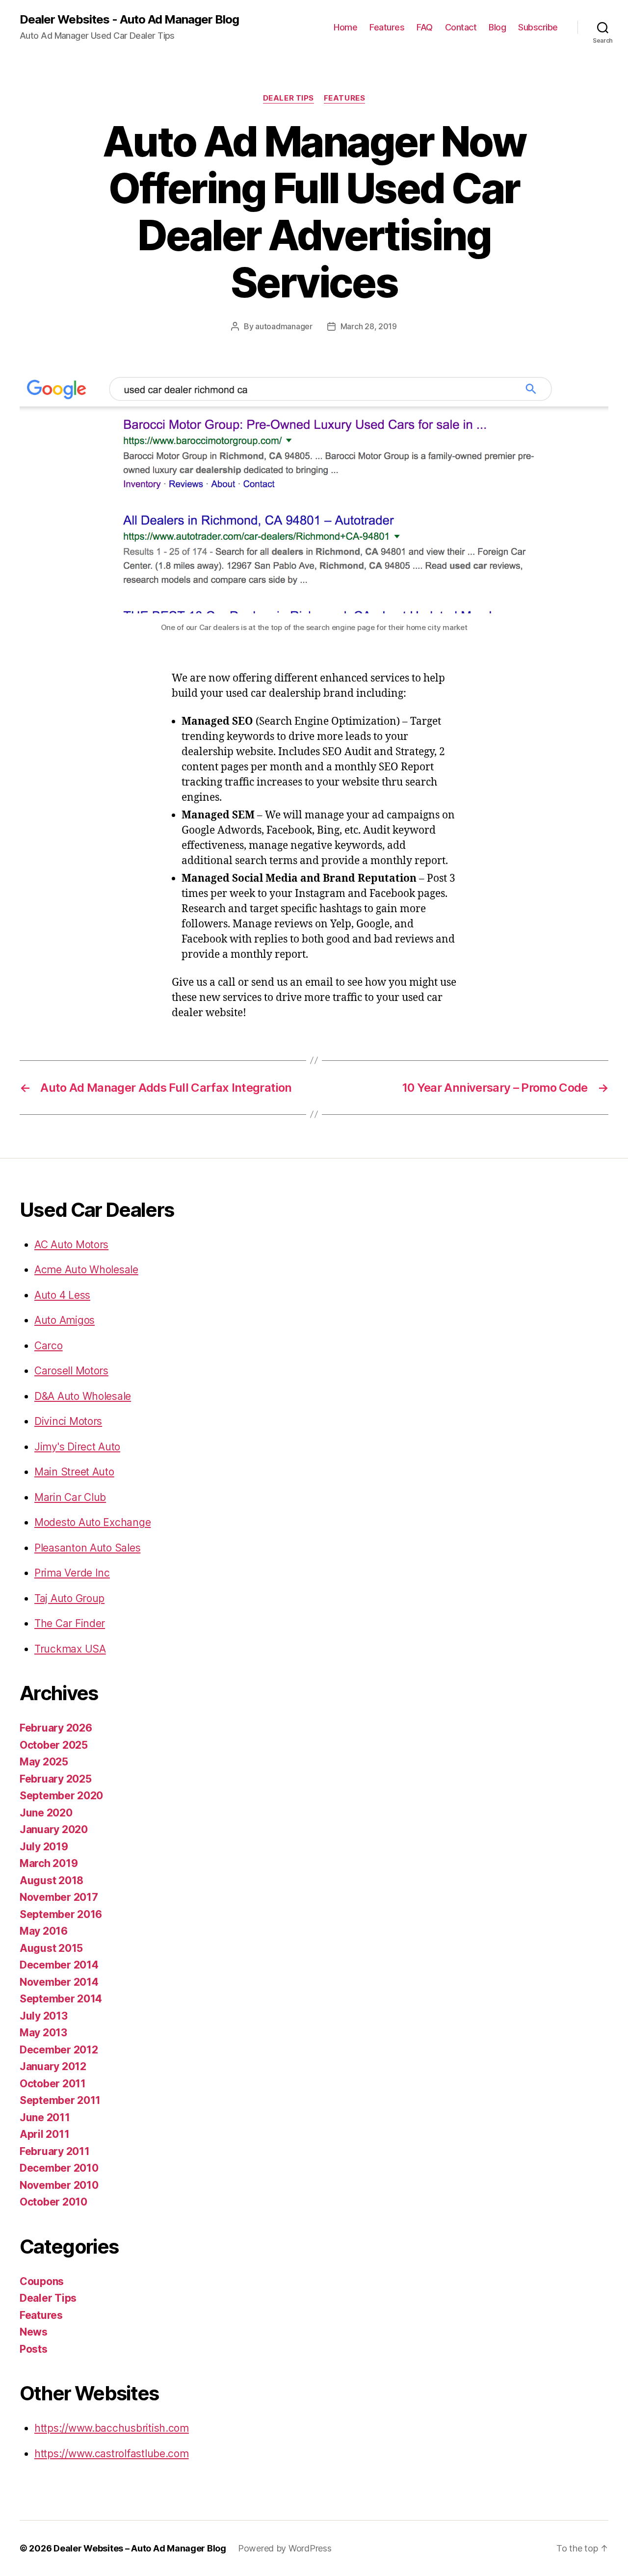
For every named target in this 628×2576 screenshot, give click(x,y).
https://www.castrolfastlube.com (112, 2454)
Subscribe (538, 27)
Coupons (42, 2281)
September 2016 (61, 1914)
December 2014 (59, 1965)
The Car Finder (70, 1623)
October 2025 (54, 1745)
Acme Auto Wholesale (86, 1270)
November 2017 (59, 1897)
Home (345, 27)
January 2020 (54, 1829)
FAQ (425, 27)
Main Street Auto (74, 1472)
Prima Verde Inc (72, 1573)
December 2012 (59, 2050)
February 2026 (56, 1728)
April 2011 (44, 2134)
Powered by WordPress (285, 2548)
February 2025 (56, 1779)
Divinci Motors (68, 1421)
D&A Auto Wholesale (83, 1396)
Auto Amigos (65, 1320)
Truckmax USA (70, 1649)
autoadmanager (284, 326)
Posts (34, 2349)
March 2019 (49, 1863)
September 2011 (60, 2100)
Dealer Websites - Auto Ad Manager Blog (129, 20)
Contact (461, 27)
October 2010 (53, 2202)
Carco (49, 1346)
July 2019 (44, 1847)
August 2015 (51, 1948)
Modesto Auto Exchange (92, 1522)
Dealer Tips (288, 98)
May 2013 (43, 2033)
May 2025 (44, 1762)
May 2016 (44, 1931)
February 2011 (55, 2151)
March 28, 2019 (369, 326)
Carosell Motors (71, 1371)
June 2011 (45, 2117)
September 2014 (61, 1999)
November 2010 (59, 2185)
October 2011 (53, 2084)
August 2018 (52, 1880)
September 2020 (61, 1796)
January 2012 (53, 2066)
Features (387, 27)
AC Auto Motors (71, 1245)
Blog (497, 27)
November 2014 (59, 1982)
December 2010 (59, 2168)
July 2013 (44, 2016)
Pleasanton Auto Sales (87, 1548)
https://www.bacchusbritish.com (112, 2428)
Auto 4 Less (62, 1295)
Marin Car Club (70, 1497)
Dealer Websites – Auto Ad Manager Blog (140, 2548)
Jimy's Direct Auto (77, 1447)
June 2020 (46, 1813)
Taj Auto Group (69, 1598)
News (34, 2332)
